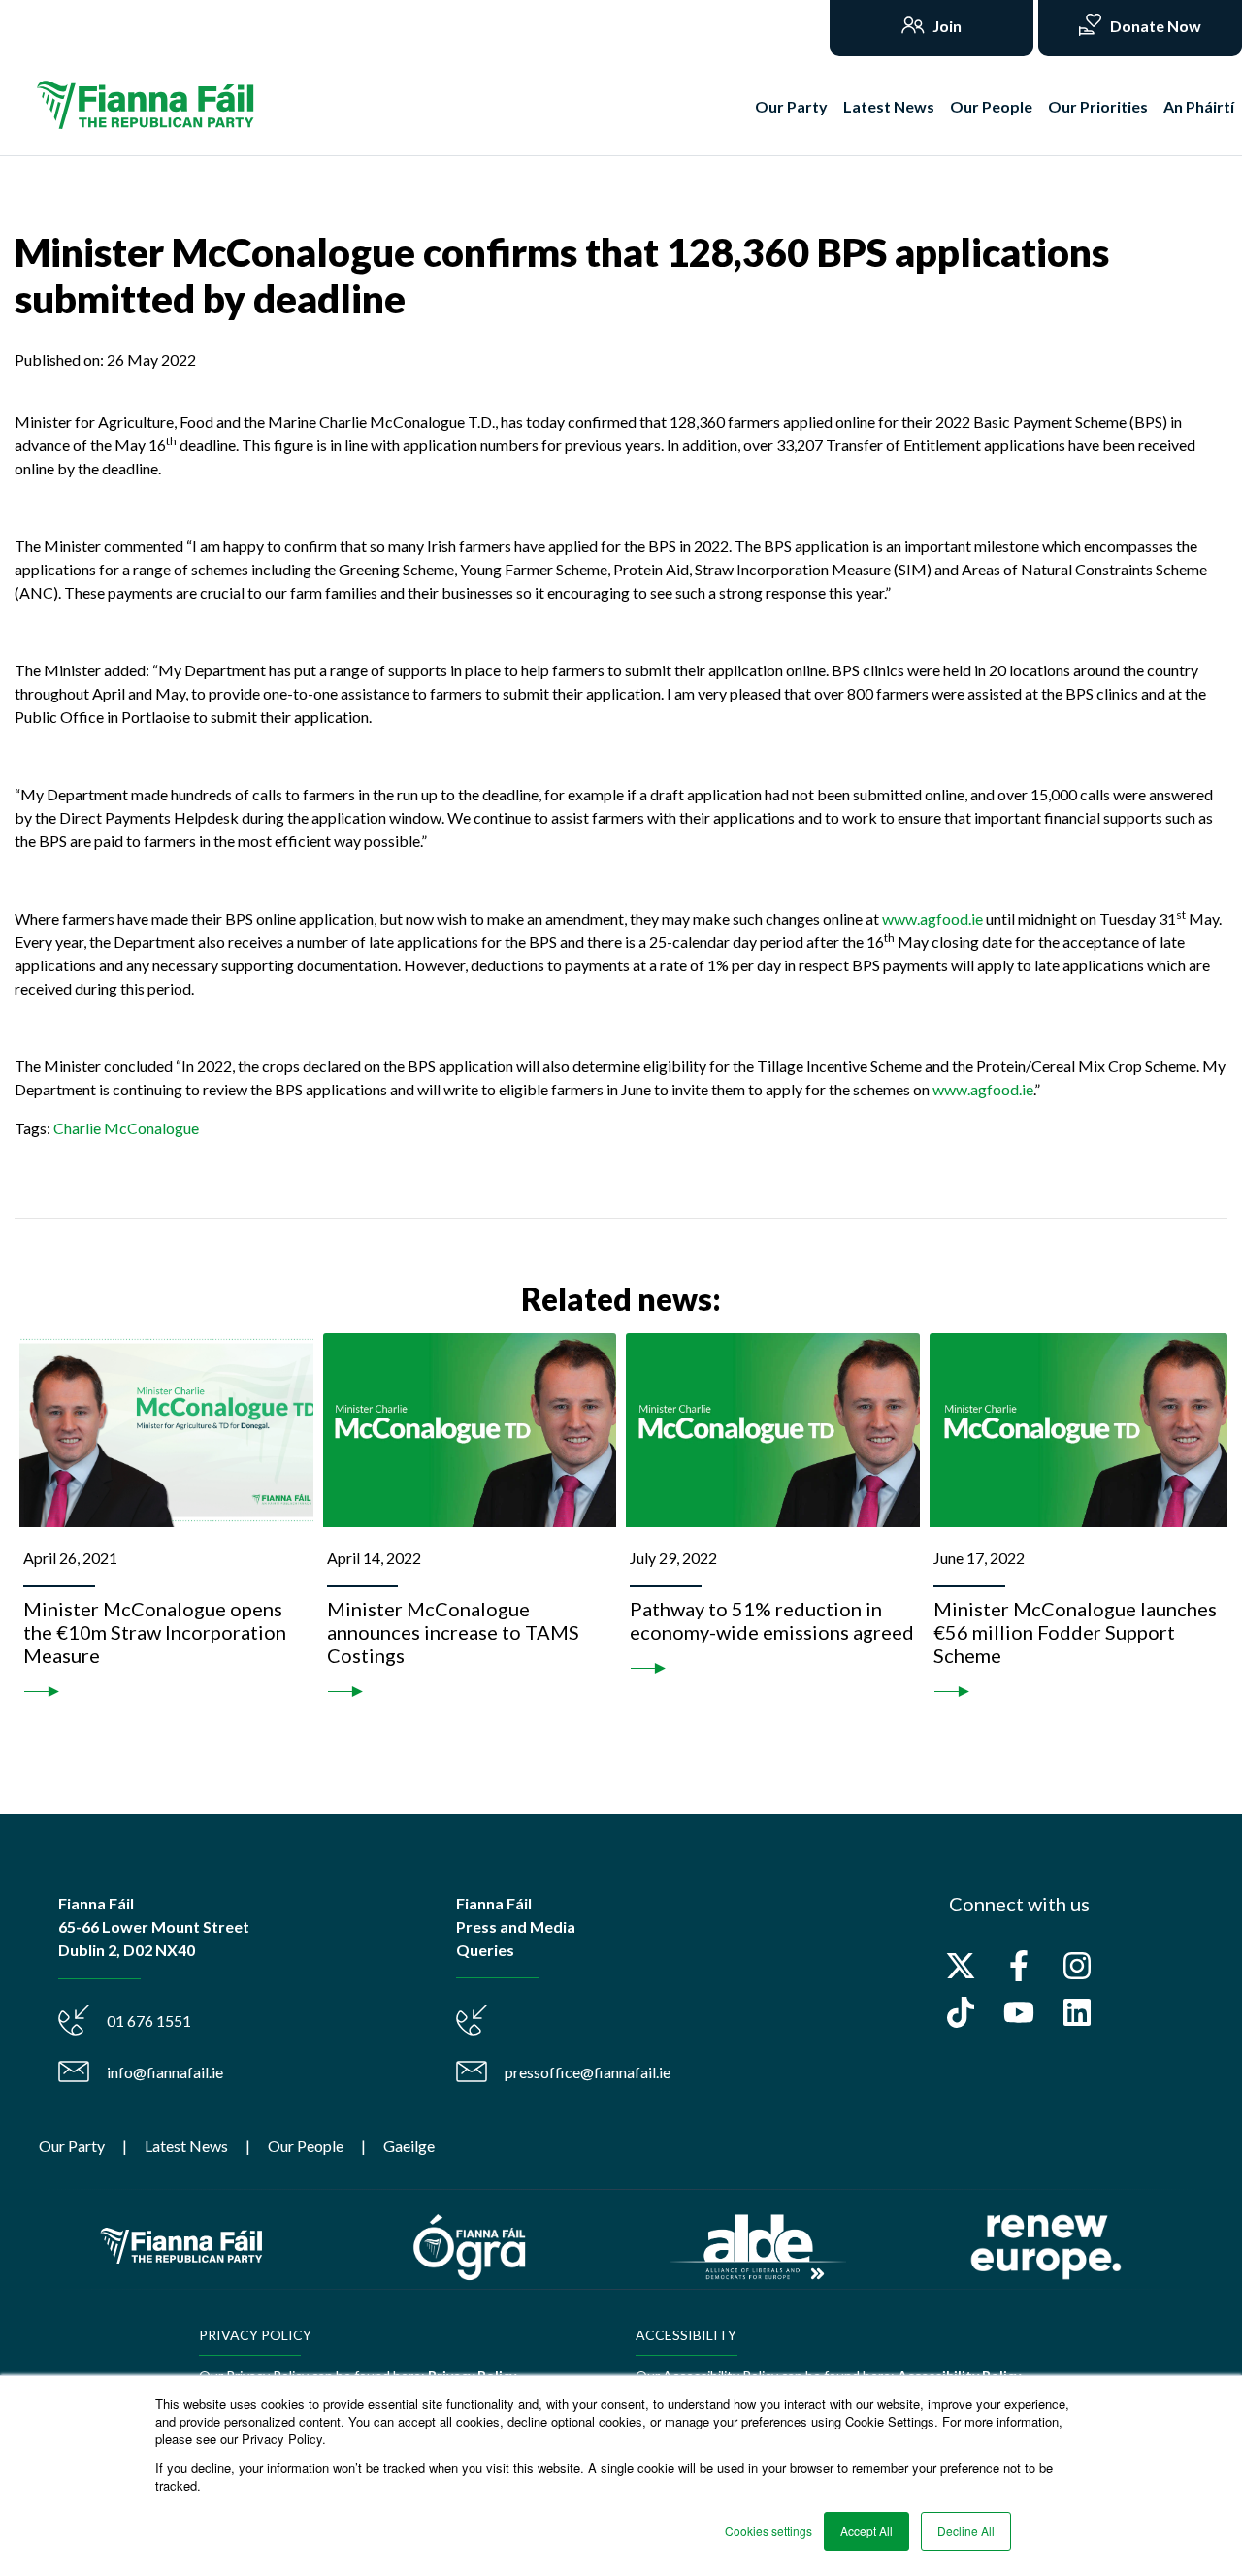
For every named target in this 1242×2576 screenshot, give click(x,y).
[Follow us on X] (961, 1966)
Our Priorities (1098, 106)
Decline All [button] (966, 2531)
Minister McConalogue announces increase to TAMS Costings (453, 1632)
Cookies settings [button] (768, 2531)
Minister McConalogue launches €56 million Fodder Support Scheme (1075, 1632)
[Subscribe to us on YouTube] (1019, 2012)
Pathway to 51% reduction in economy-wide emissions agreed (772, 1620)
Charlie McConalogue (126, 1128)
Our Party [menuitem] (72, 2146)
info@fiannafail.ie (165, 2072)
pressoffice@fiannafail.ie (588, 2072)
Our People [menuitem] (306, 2146)
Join (946, 26)
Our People (991, 106)
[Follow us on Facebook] (1019, 1966)
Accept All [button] (866, 2531)
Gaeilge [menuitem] (409, 2146)
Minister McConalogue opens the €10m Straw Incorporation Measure (155, 1632)
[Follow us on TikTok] (961, 2012)
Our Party (791, 106)
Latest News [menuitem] (186, 2146)
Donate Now (1154, 26)
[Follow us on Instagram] (1077, 1966)
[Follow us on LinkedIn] (1077, 2012)
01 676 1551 (149, 2021)
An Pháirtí (1199, 106)
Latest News (889, 106)
